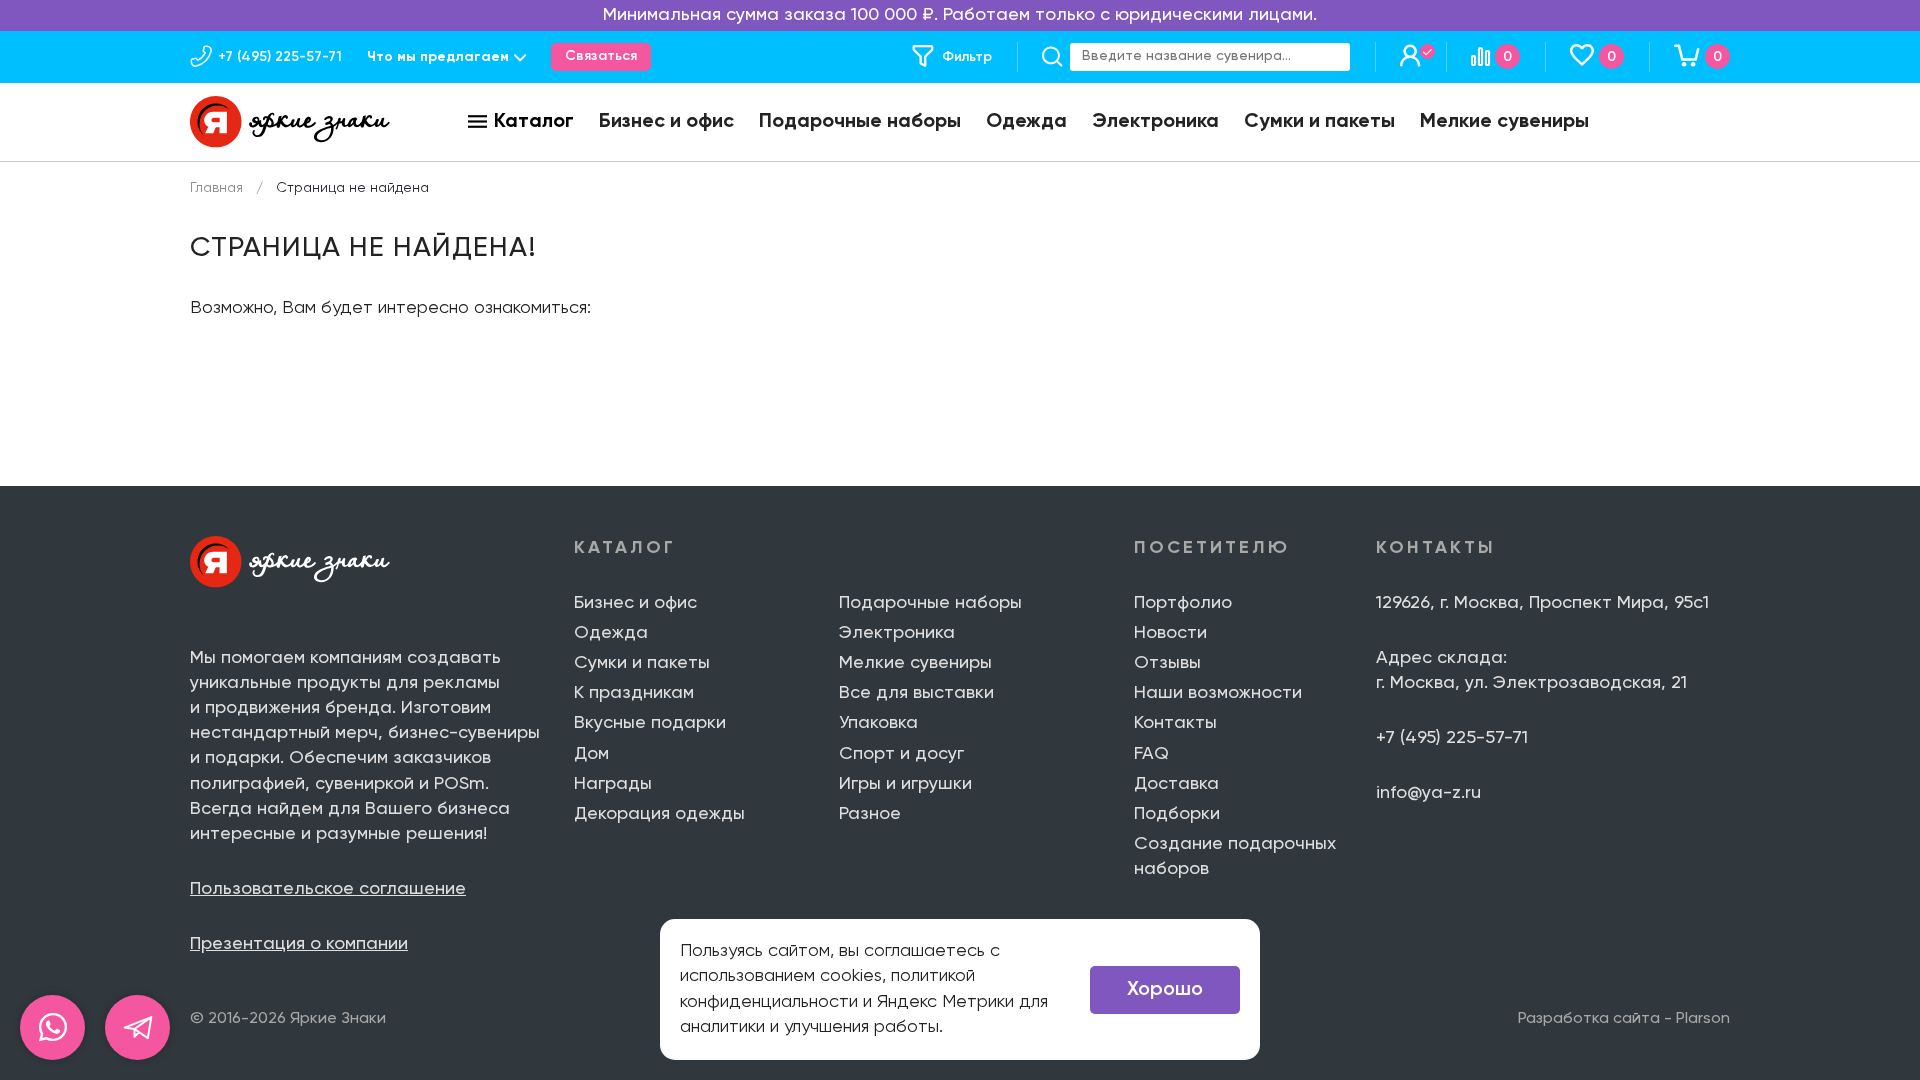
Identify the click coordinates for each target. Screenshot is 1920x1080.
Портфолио (1183, 603)
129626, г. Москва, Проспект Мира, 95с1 (1542, 603)
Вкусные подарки (650, 723)
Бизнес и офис (666, 122)
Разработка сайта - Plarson (1624, 1019)
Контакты (1175, 723)
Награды (613, 784)
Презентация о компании (299, 944)
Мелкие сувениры (1504, 122)
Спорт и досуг (901, 754)
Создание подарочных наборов (1235, 856)
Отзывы (1167, 663)
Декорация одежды (659, 814)
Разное (870, 814)
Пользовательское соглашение (328, 889)
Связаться (601, 56)
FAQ (1151, 754)
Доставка (1176, 784)
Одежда (1026, 122)
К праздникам (634, 693)
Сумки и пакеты (1319, 122)
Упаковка (878, 723)
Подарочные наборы (860, 122)
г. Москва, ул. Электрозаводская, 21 (1531, 683)
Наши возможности (1218, 693)
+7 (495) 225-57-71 (1452, 738)
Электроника (1155, 122)
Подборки (1177, 814)
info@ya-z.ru (1428, 793)
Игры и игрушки (905, 784)
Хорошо (1165, 990)
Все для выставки (916, 693)
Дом (591, 754)
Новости (1170, 633)
